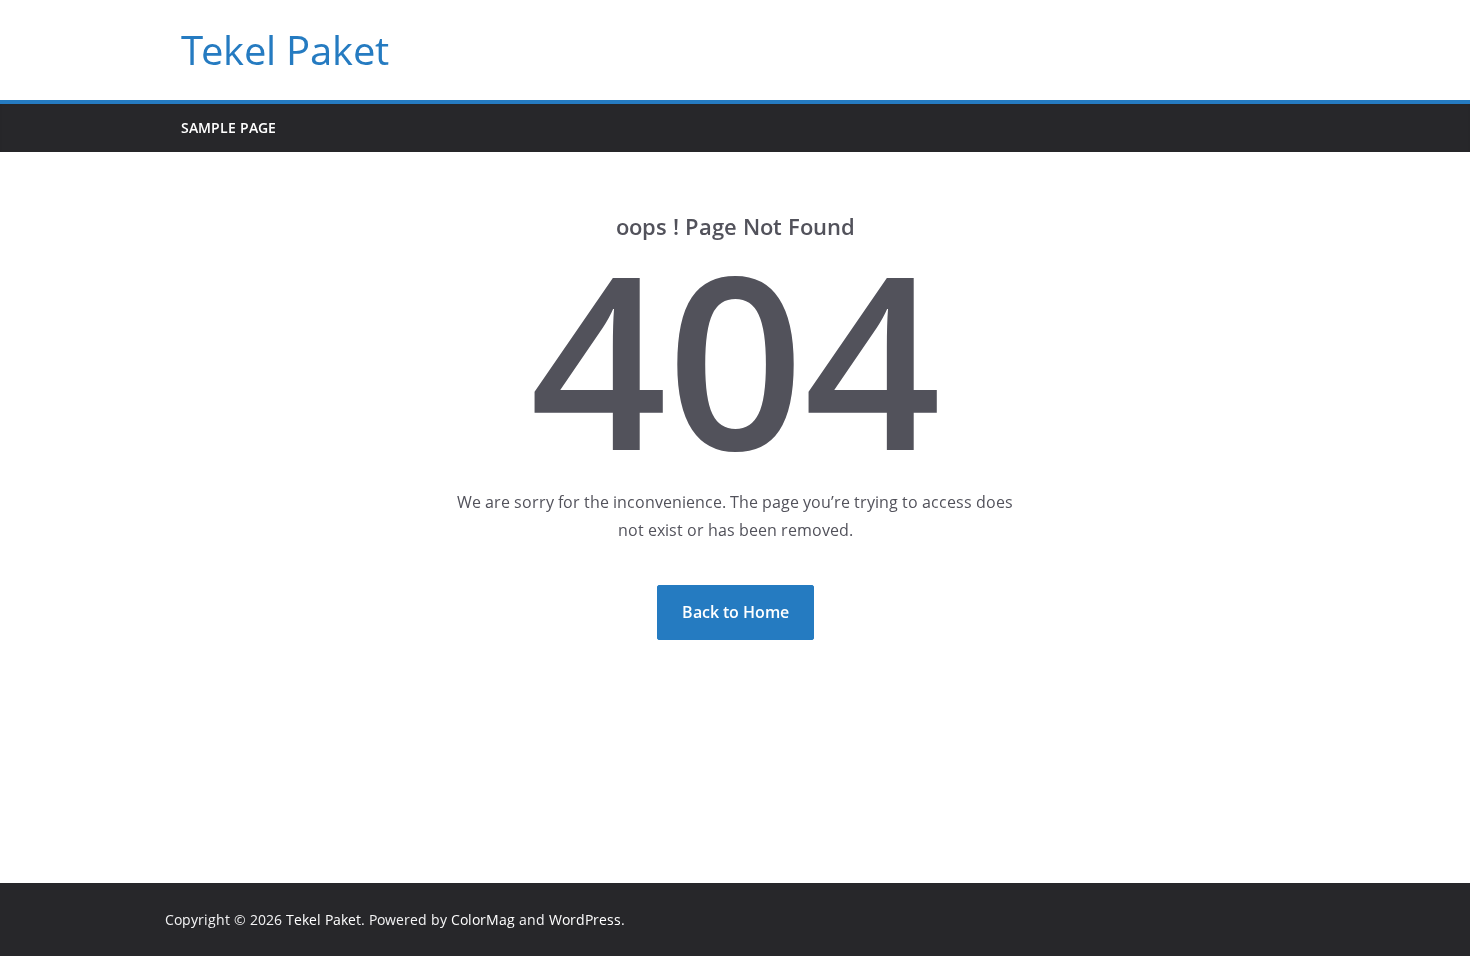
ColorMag (483, 919)
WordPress (585, 919)
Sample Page (228, 127)
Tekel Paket (285, 49)
